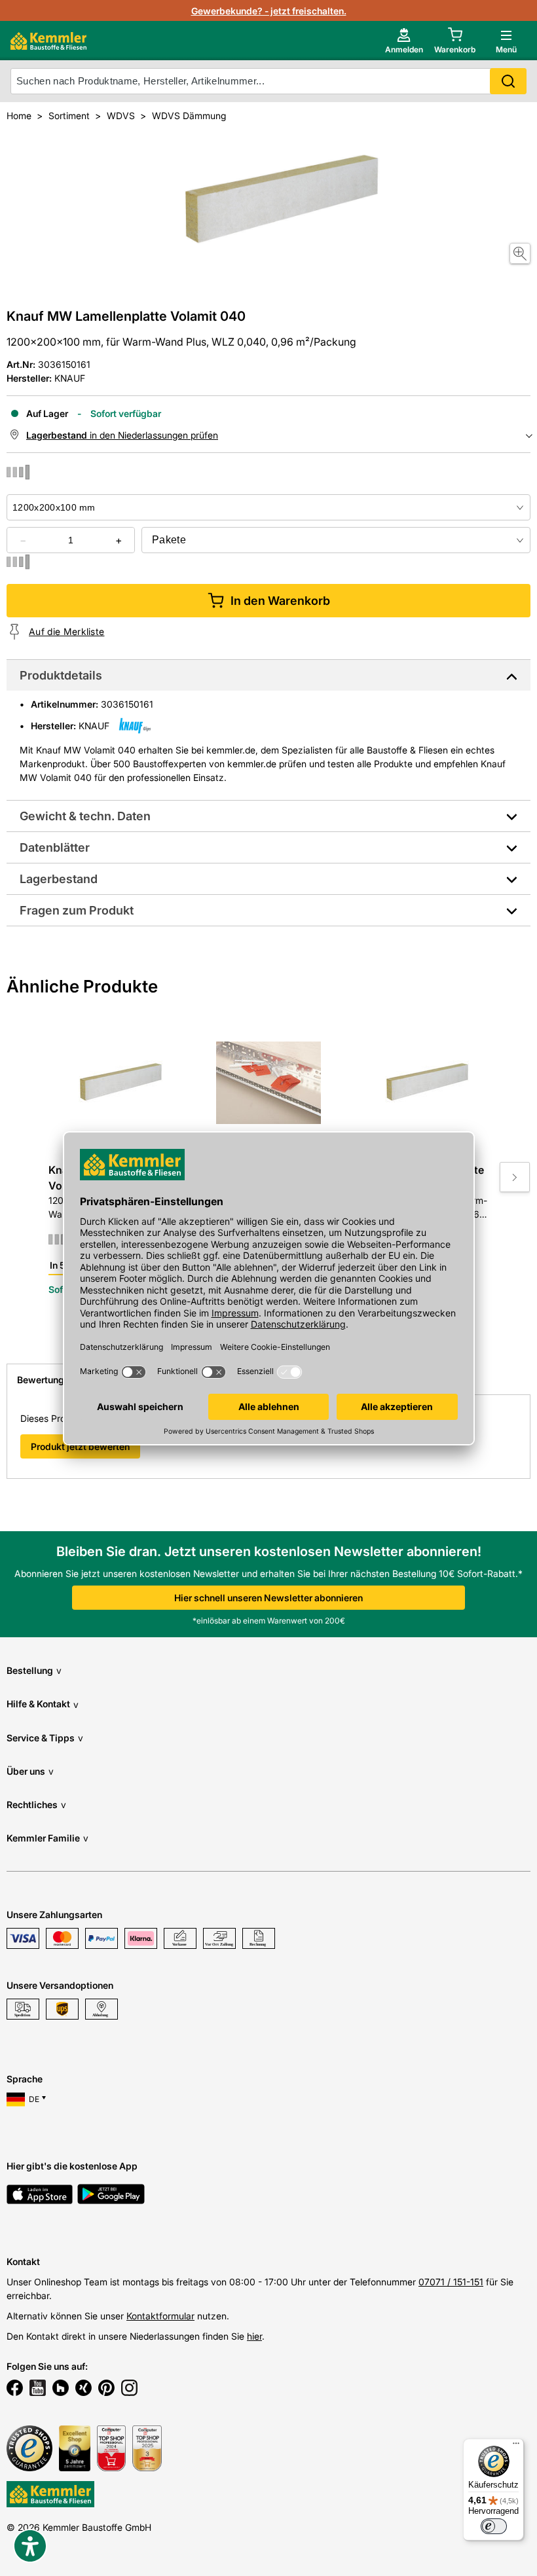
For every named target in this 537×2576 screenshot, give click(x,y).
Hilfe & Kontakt (43, 1704)
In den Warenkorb (280, 601)
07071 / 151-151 (451, 2282)
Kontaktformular (160, 2316)
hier (254, 2336)
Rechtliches (36, 1805)
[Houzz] (61, 2389)
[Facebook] (15, 2389)
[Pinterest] (106, 2389)
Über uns (30, 1771)
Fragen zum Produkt (77, 910)
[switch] (494, 2526)
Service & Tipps (45, 1738)
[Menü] (516, 2446)
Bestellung (34, 1670)
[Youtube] (38, 2389)
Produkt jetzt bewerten (80, 1446)
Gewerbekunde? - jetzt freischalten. (269, 11)
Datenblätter (55, 847)
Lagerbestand (59, 879)
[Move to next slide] (515, 1177)
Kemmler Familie (47, 1838)
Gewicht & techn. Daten (85, 816)
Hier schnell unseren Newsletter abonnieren (268, 1598)
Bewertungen (46, 1380)
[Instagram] (129, 2389)
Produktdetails (61, 675)
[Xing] (83, 2389)
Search (508, 81)
